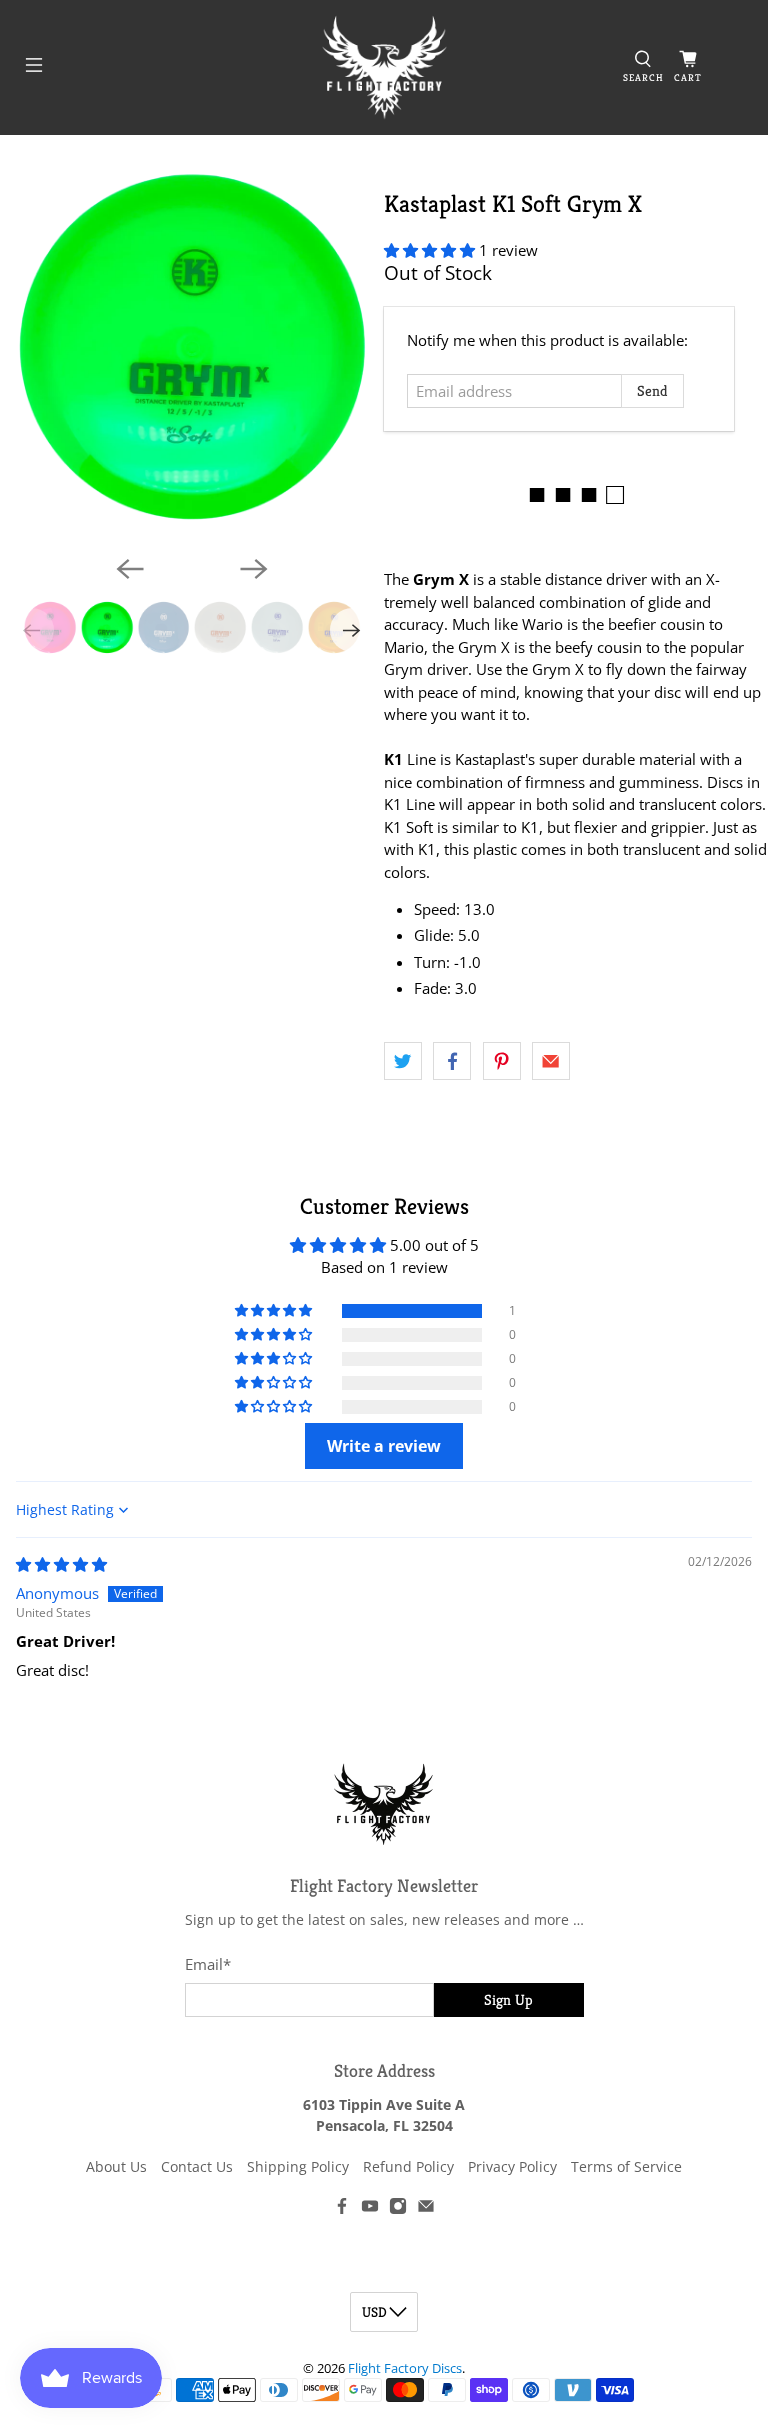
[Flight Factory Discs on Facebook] (342, 2209)
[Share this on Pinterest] (502, 1061)
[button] (429, 250)
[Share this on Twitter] (403, 1061)
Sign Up (508, 1999)
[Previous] (130, 569)
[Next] (254, 569)
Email (208, 1964)
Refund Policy (408, 2166)
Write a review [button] (384, 1446)
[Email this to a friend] (551, 1061)
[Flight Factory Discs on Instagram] (398, 2209)
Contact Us (197, 2166)
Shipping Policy (298, 2166)
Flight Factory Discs (405, 2368)
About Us (116, 2166)
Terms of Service (626, 2166)
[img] (61, 1564)
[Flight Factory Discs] (384, 67)
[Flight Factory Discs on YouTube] (370, 2209)
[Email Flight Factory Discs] (426, 2209)
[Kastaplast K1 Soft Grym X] (192, 347)
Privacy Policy (512, 2166)
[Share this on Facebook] (452, 1061)
